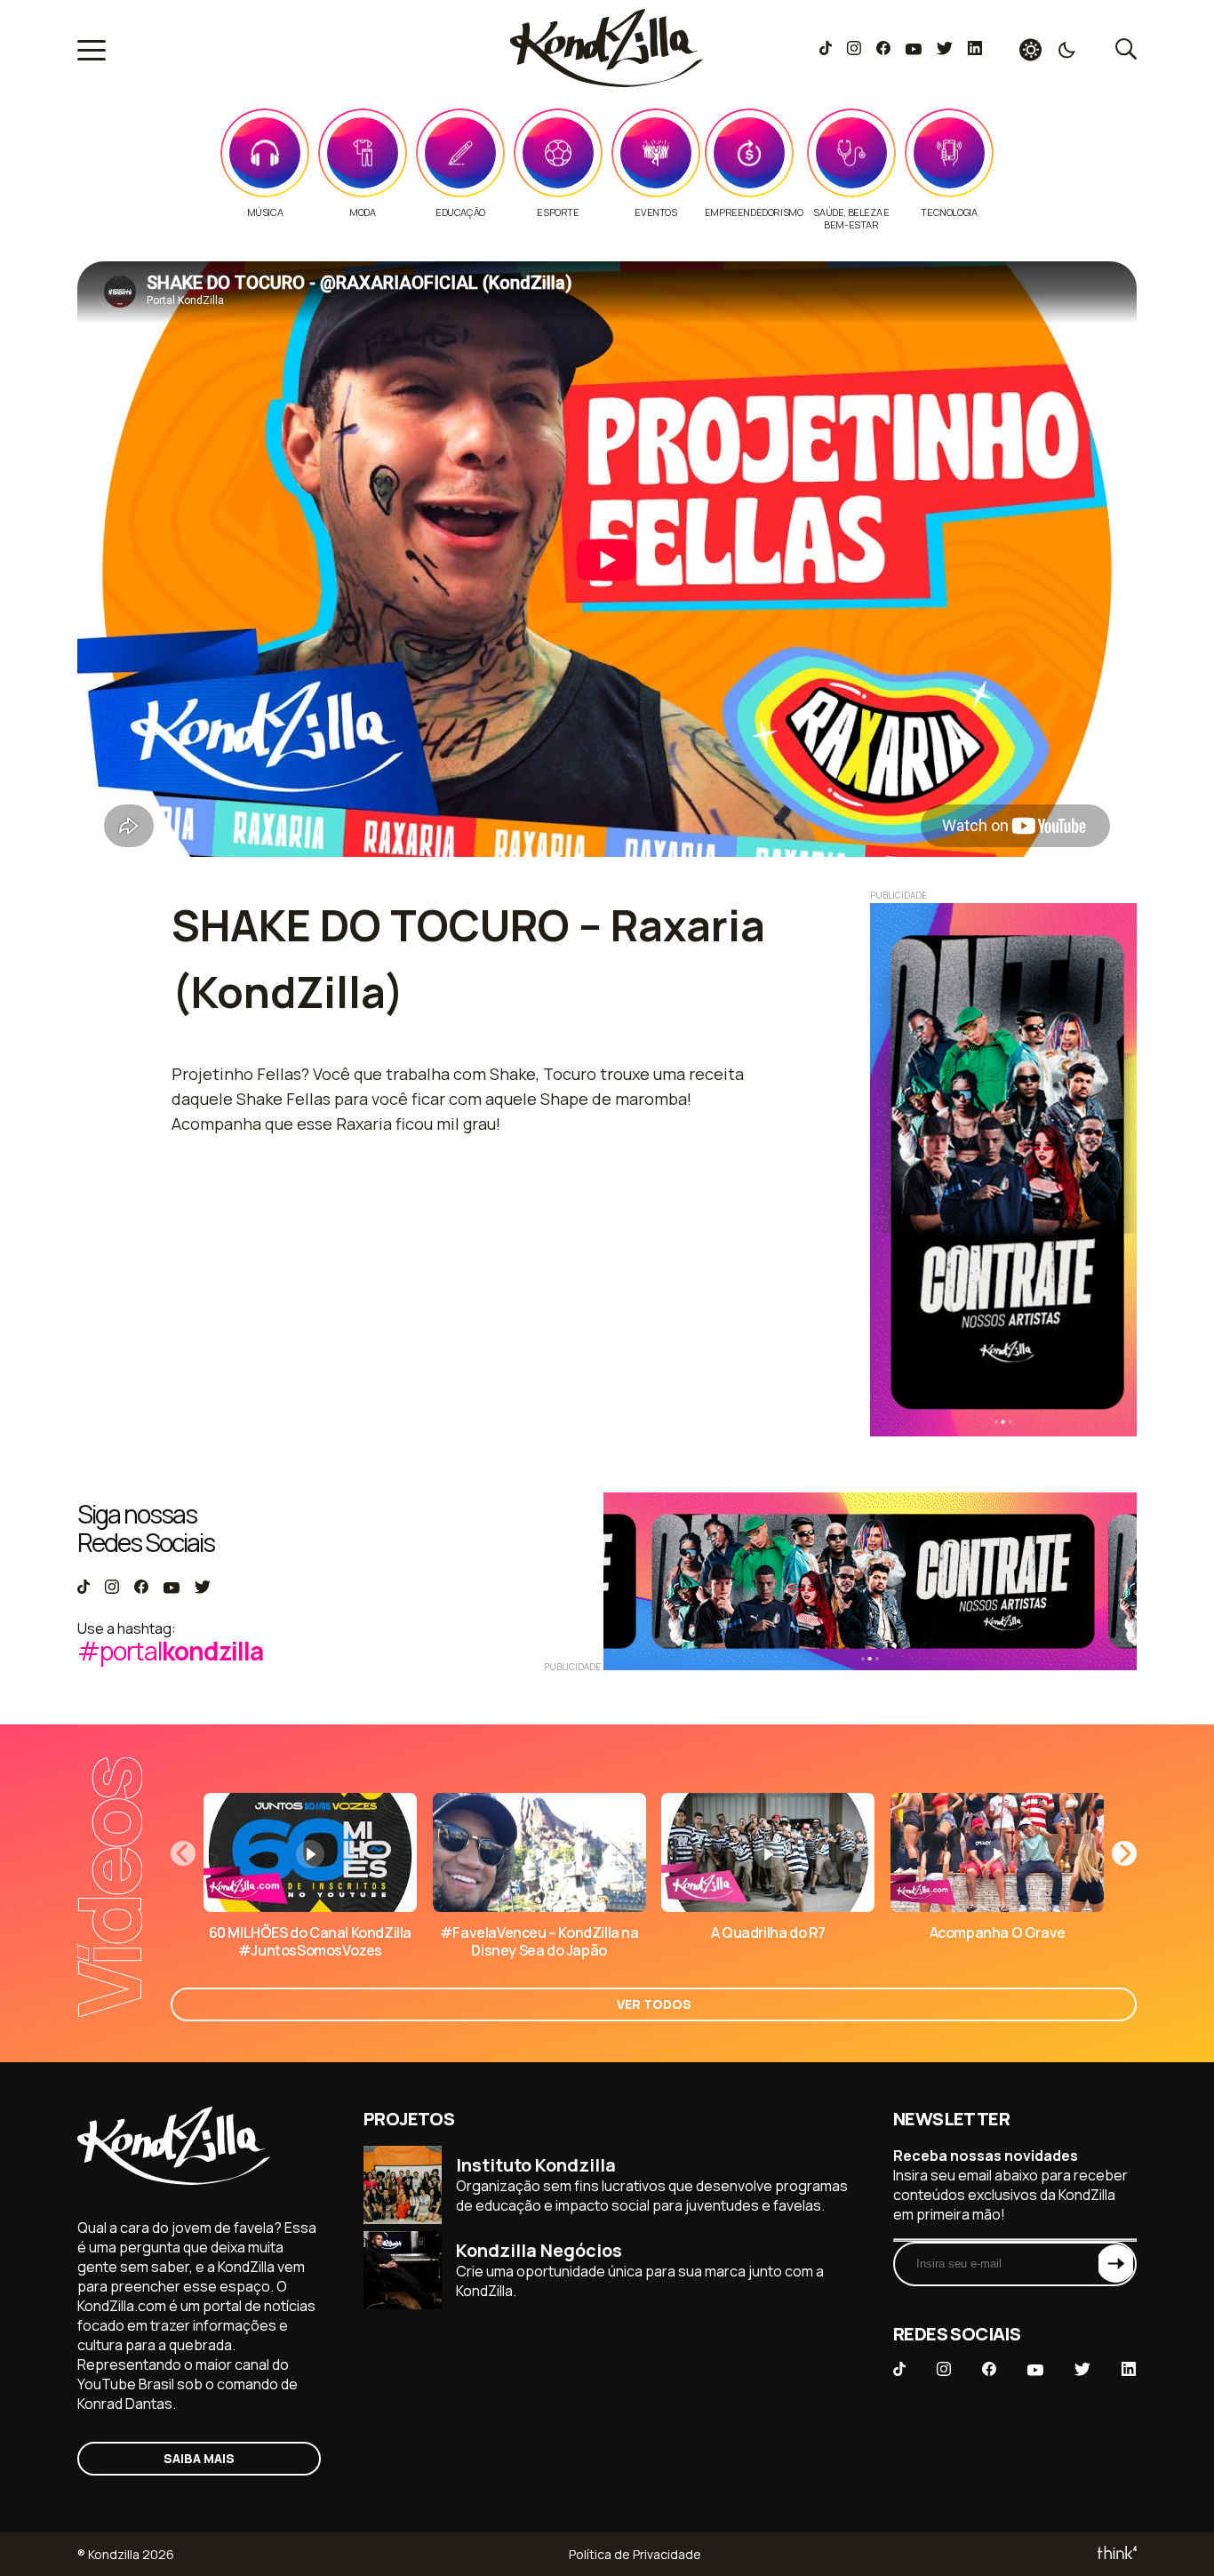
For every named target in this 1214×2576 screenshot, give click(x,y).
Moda (362, 212)
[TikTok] (826, 50)
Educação (460, 212)
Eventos (655, 212)
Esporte (558, 212)
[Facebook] (883, 50)
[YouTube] (913, 50)
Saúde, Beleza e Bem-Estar (851, 219)
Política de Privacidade (635, 2554)
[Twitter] (944, 50)
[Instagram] (854, 50)
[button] (1124, 1853)
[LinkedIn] (975, 50)
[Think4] (1116, 2554)
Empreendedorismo (754, 212)
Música (265, 212)
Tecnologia (949, 212)
